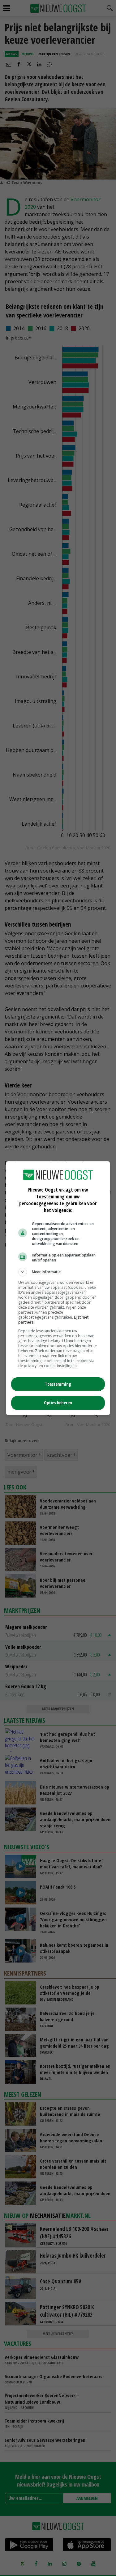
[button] (58, 1272)
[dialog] (58, 1288)
